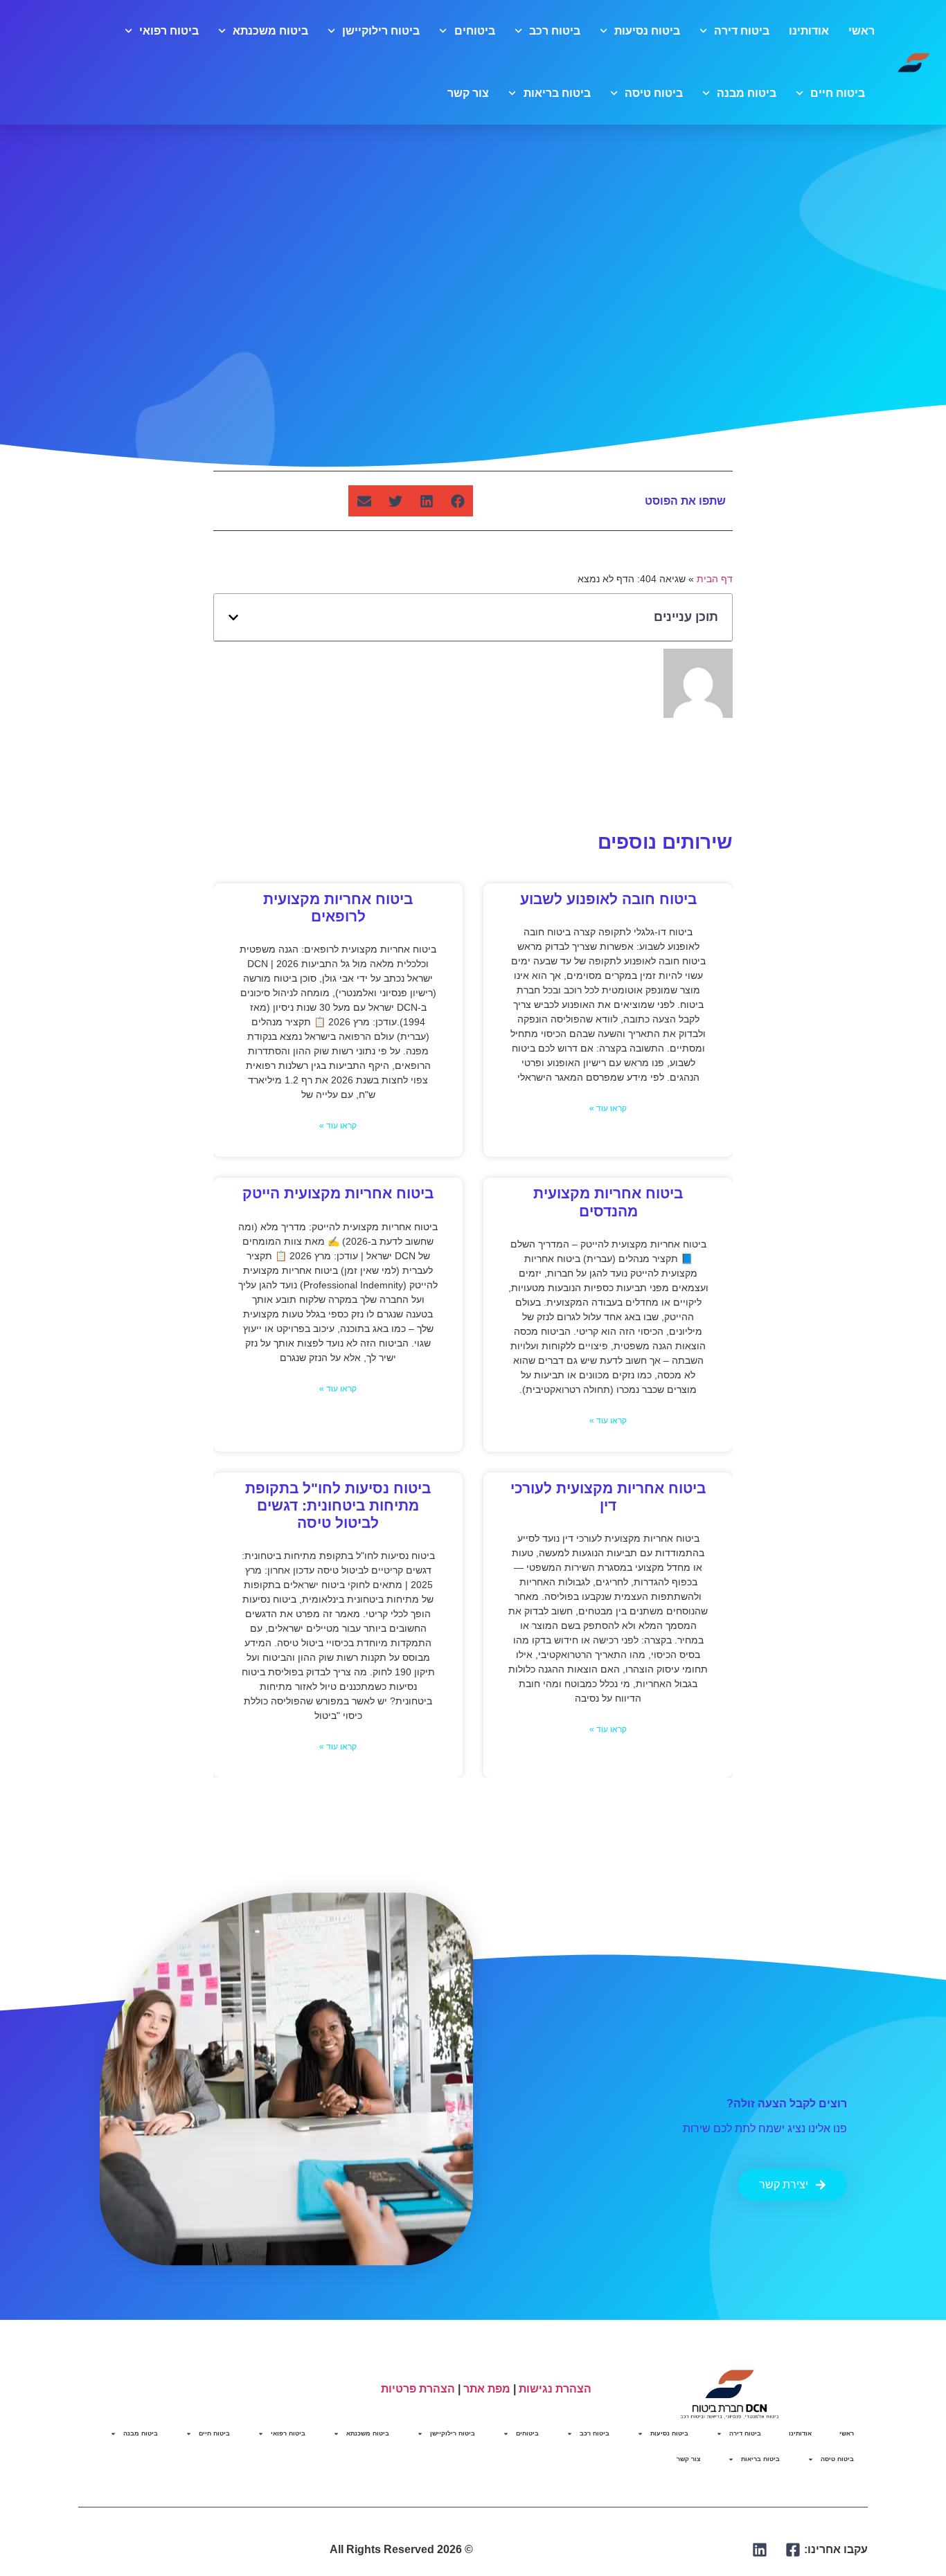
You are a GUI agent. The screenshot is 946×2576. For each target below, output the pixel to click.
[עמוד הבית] (914, 62)
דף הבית (715, 579)
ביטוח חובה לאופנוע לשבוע (608, 899)
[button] (457, 501)
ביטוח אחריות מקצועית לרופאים (338, 908)
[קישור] (793, 2550)
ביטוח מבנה (747, 93)
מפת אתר (487, 2389)
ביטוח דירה (742, 31)
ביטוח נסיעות (647, 31)
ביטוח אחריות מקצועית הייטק (338, 1194)
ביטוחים (474, 31)
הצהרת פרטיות (418, 2389)
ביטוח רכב (555, 31)
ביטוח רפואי (169, 31)
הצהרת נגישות (555, 2389)
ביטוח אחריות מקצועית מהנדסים (608, 1203)
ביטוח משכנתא (270, 31)
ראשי (862, 31)
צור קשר (468, 93)
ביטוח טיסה (654, 93)
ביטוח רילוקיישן (381, 31)
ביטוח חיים (838, 93)
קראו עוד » (608, 1109)
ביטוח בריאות (557, 93)
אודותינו (809, 31)
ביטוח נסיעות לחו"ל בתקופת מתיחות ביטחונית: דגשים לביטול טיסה (338, 1505)
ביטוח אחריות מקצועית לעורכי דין (608, 1497)
